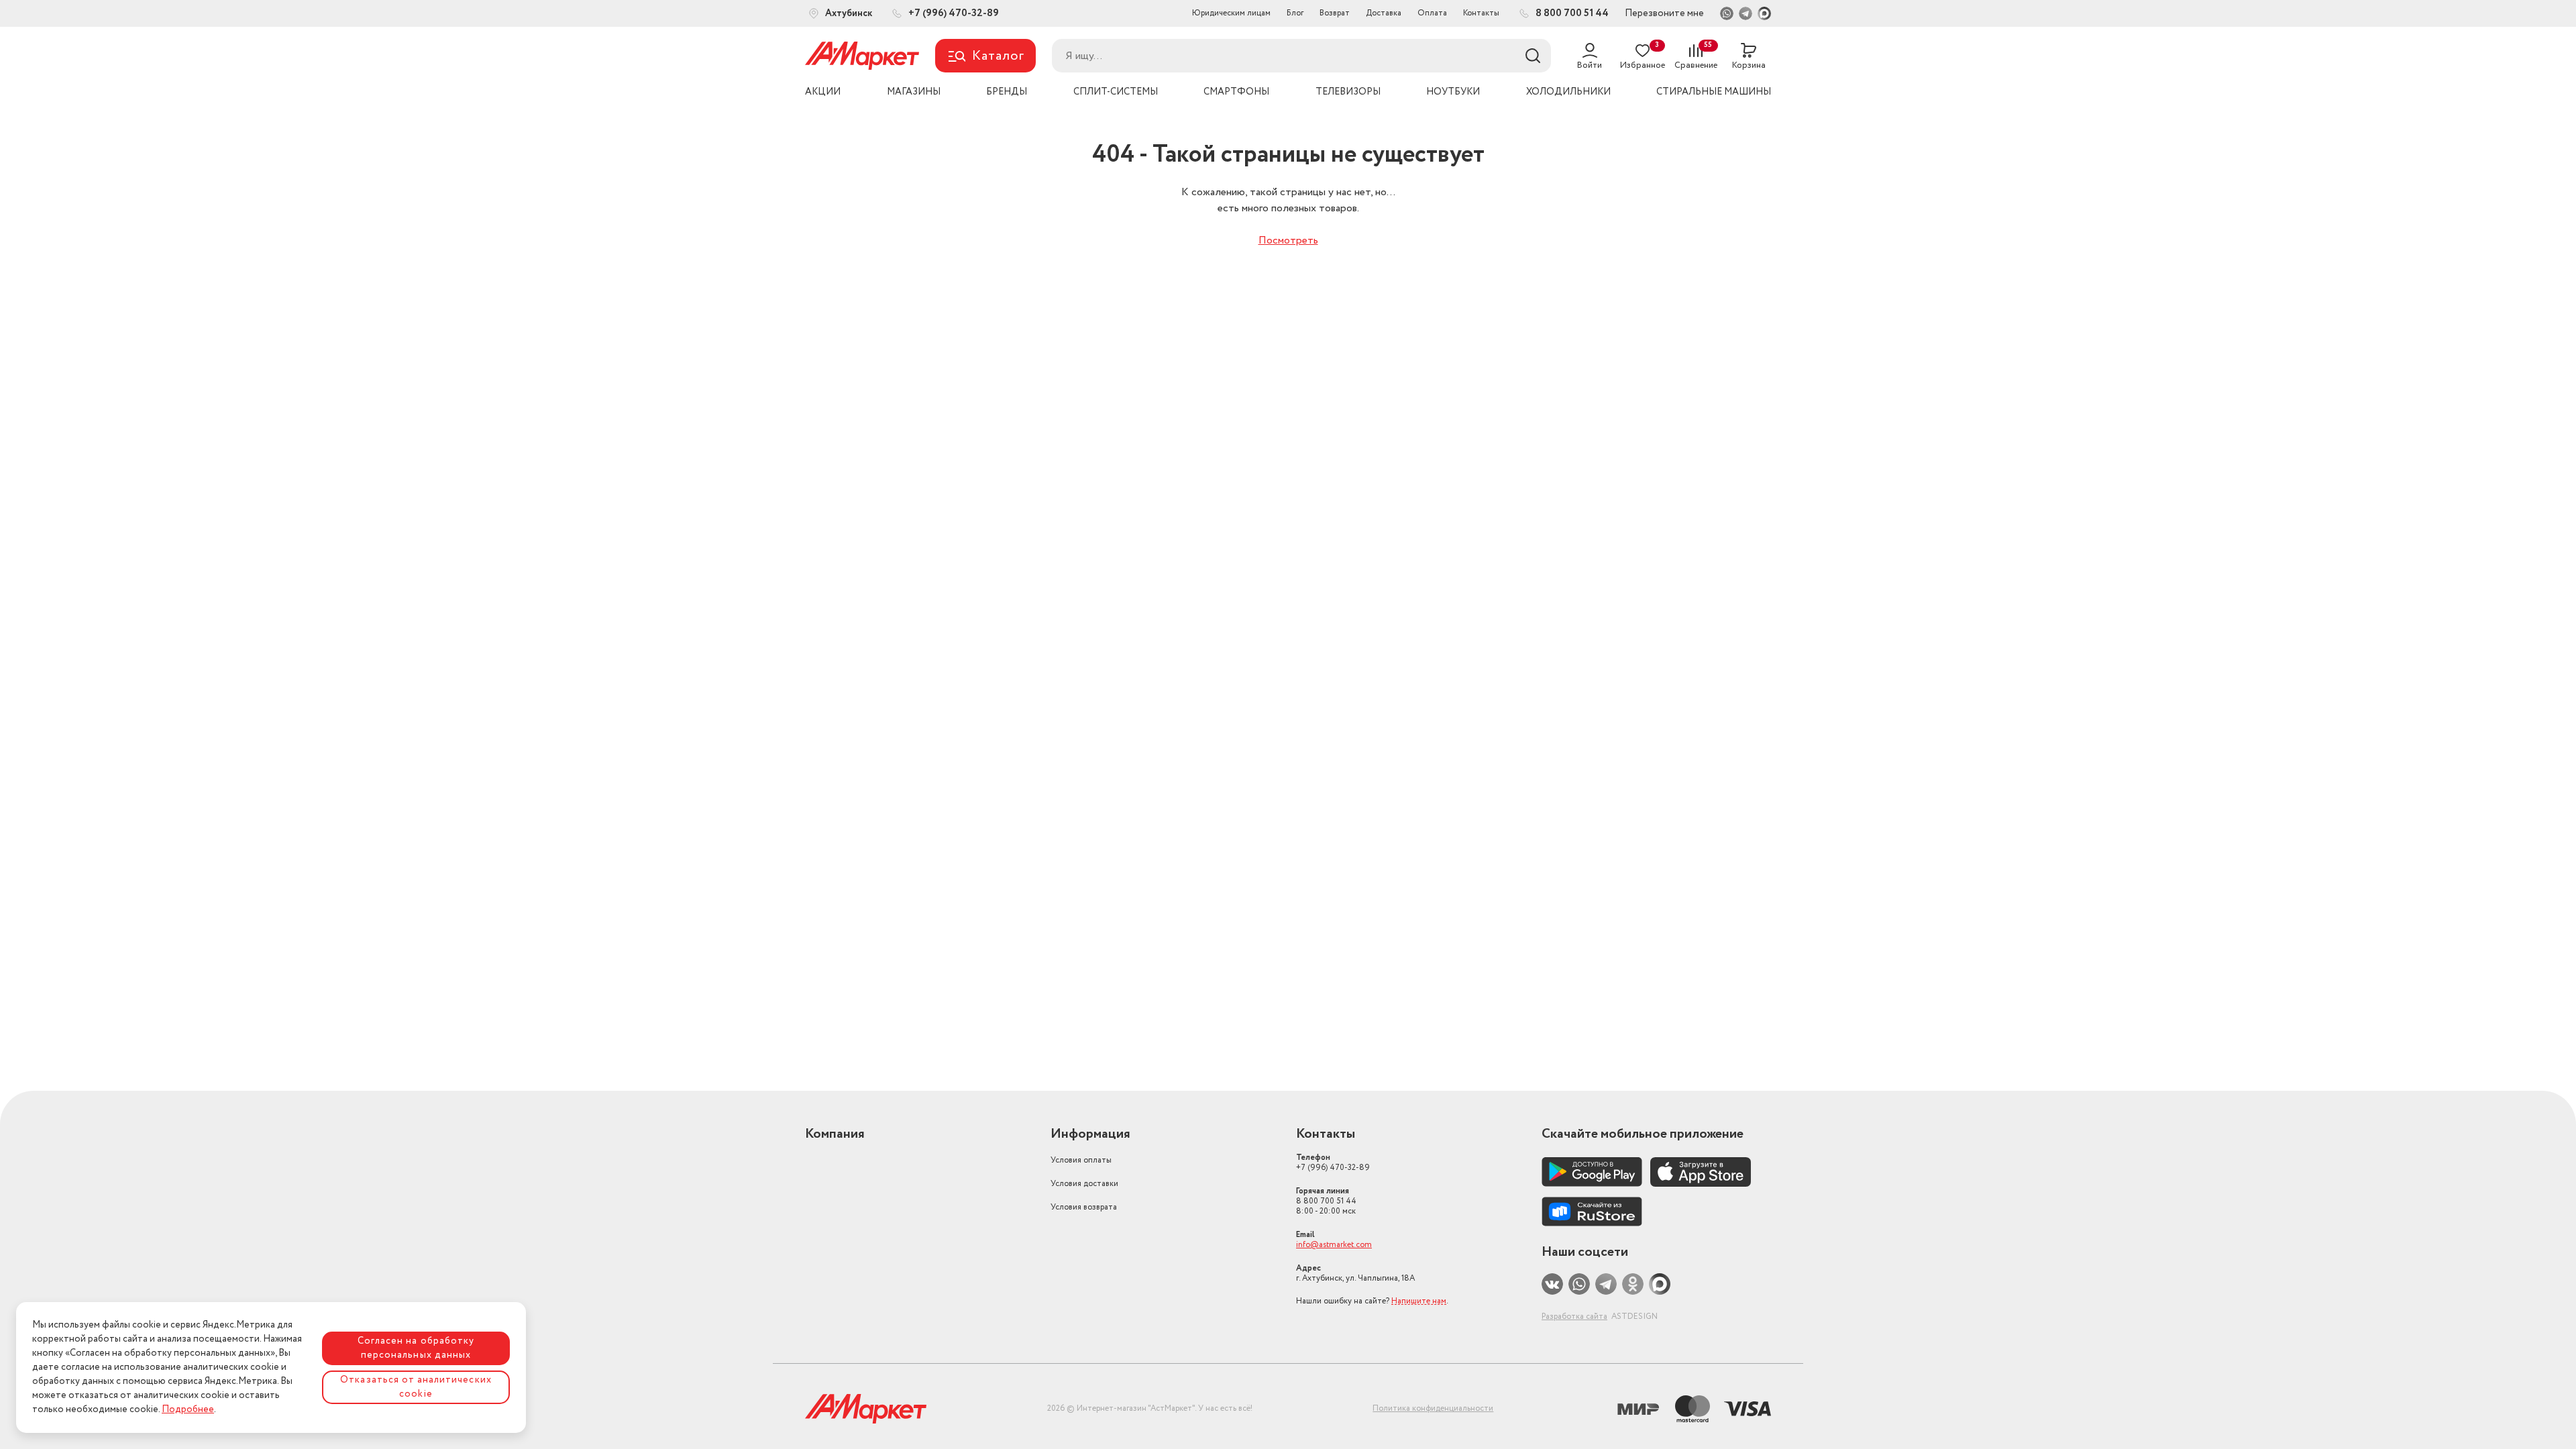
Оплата (1432, 13)
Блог (1295, 13)
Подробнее (188, 1409)
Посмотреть (1288, 240)
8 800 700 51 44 (1326, 1201)
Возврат (1335, 13)
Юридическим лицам (1231, 13)
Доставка (1384, 13)
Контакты (1481, 13)
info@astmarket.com (1334, 1245)
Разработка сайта (1574, 1317)
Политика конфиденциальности (1433, 1408)
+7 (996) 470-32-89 (1333, 1163)
